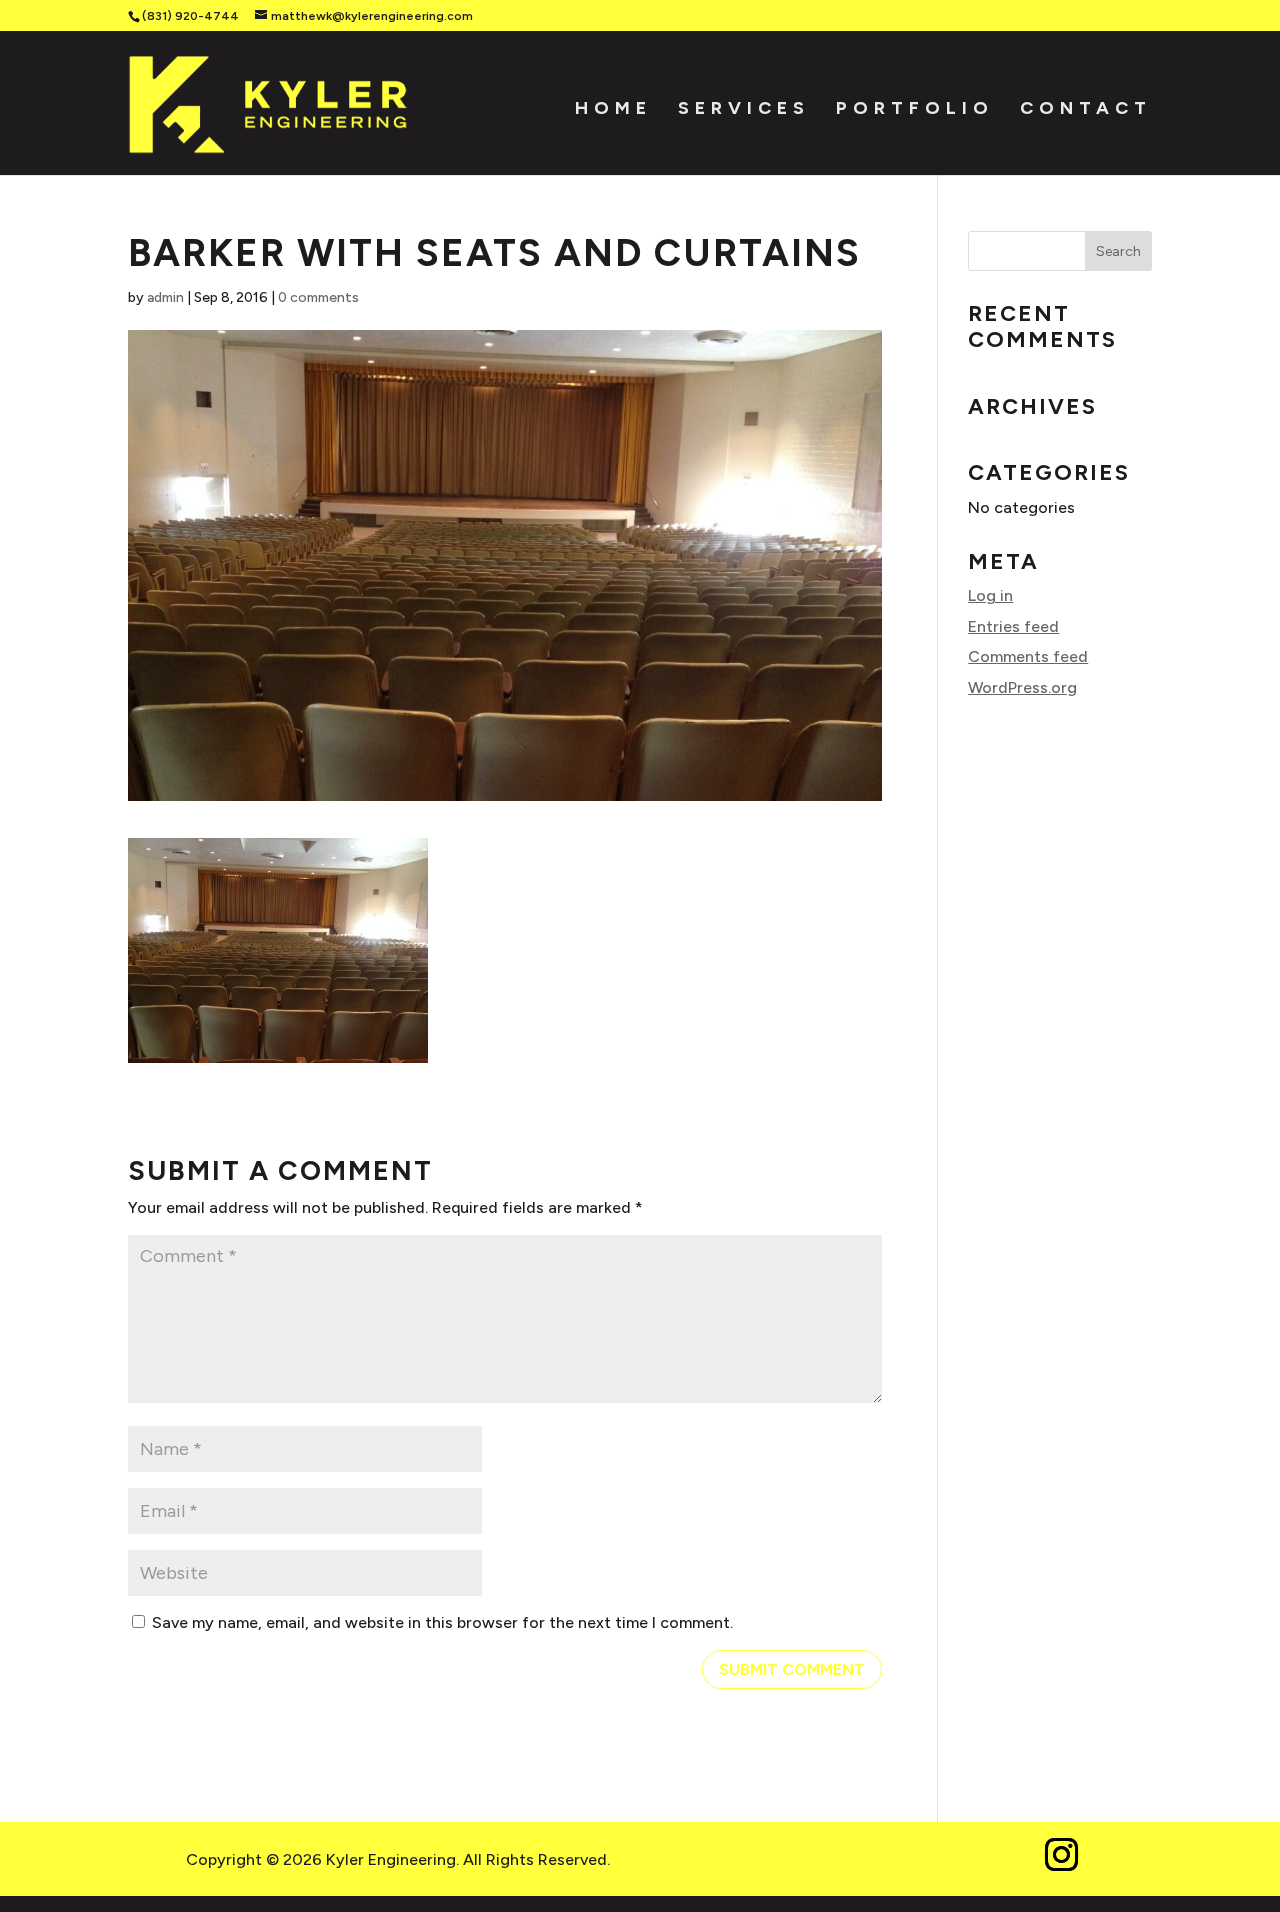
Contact (1086, 106)
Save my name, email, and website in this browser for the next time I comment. (442, 1622)
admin (165, 297)
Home (613, 106)
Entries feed (1013, 626)
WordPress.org (1022, 687)
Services (744, 106)
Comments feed (1028, 656)
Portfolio (915, 106)
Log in (990, 595)
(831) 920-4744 (190, 16)
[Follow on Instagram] (1061, 1855)
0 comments (318, 297)
